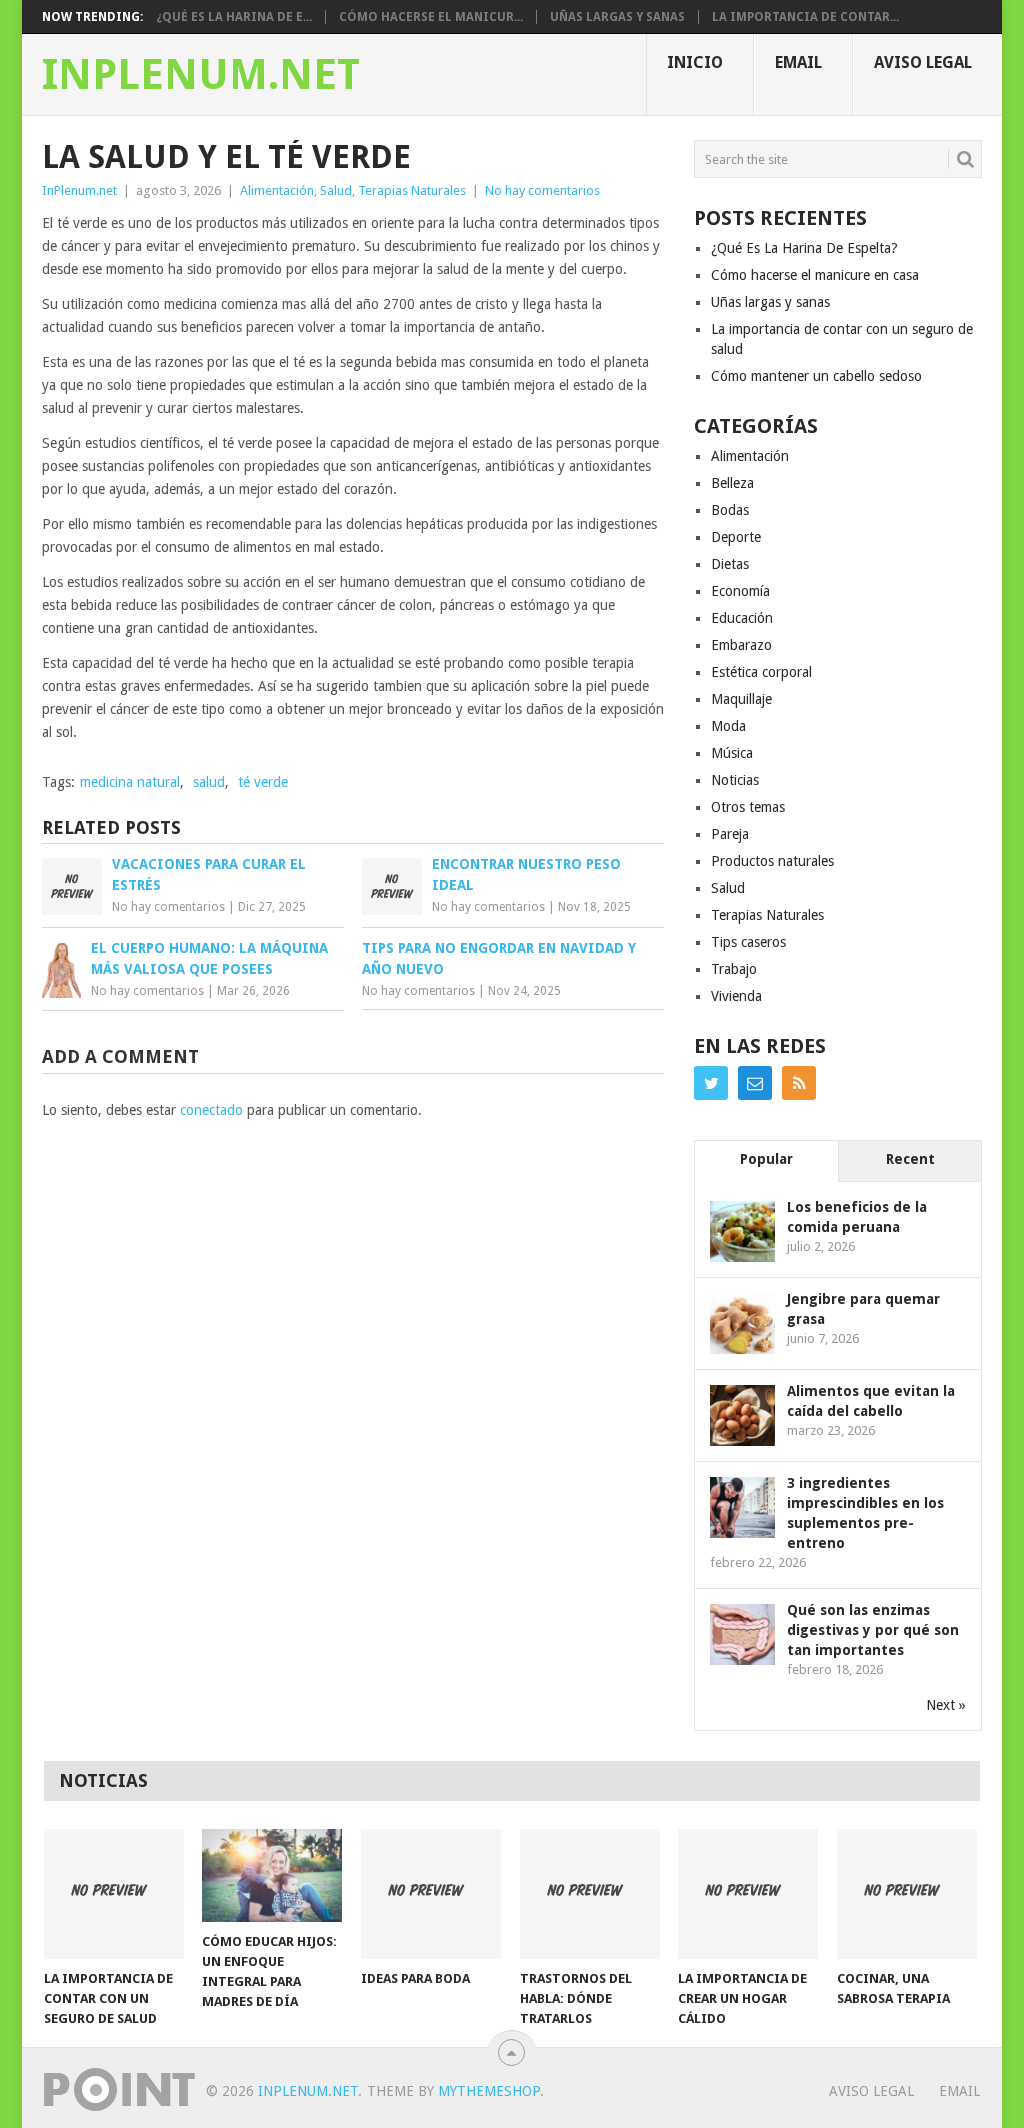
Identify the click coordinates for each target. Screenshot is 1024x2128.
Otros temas (748, 807)
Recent (910, 1159)
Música (732, 753)
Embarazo (741, 645)
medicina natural (130, 782)
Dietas (730, 564)
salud (209, 782)
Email (798, 62)
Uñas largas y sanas (617, 17)
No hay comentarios (542, 190)
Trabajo (734, 969)
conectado (211, 1110)
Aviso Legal (923, 62)
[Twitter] (711, 1083)
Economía (740, 591)
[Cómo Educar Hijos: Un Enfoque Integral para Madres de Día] (272, 1875)
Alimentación (277, 190)
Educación (742, 618)
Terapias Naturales (412, 190)
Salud (336, 190)
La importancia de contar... (805, 17)
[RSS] (799, 1083)
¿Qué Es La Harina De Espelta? (804, 248)
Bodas (730, 510)
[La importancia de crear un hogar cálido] (748, 1894)
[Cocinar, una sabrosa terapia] (907, 1894)
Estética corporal (761, 672)
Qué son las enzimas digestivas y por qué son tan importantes (873, 1630)
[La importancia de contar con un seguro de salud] (114, 1894)
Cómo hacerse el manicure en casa (815, 275)
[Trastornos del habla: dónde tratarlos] (590, 1894)
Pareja (730, 834)
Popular (766, 1159)
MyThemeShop (489, 2091)
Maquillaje (741, 699)
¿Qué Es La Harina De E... (234, 17)
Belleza (732, 483)
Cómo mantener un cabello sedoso (816, 376)
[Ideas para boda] (431, 1894)
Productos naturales (772, 861)
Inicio (695, 62)
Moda (728, 726)
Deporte (736, 537)
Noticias (735, 780)
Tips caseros (748, 942)
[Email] (755, 1083)
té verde (263, 782)
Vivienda (736, 996)
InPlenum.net (201, 75)
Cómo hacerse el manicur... (431, 17)
